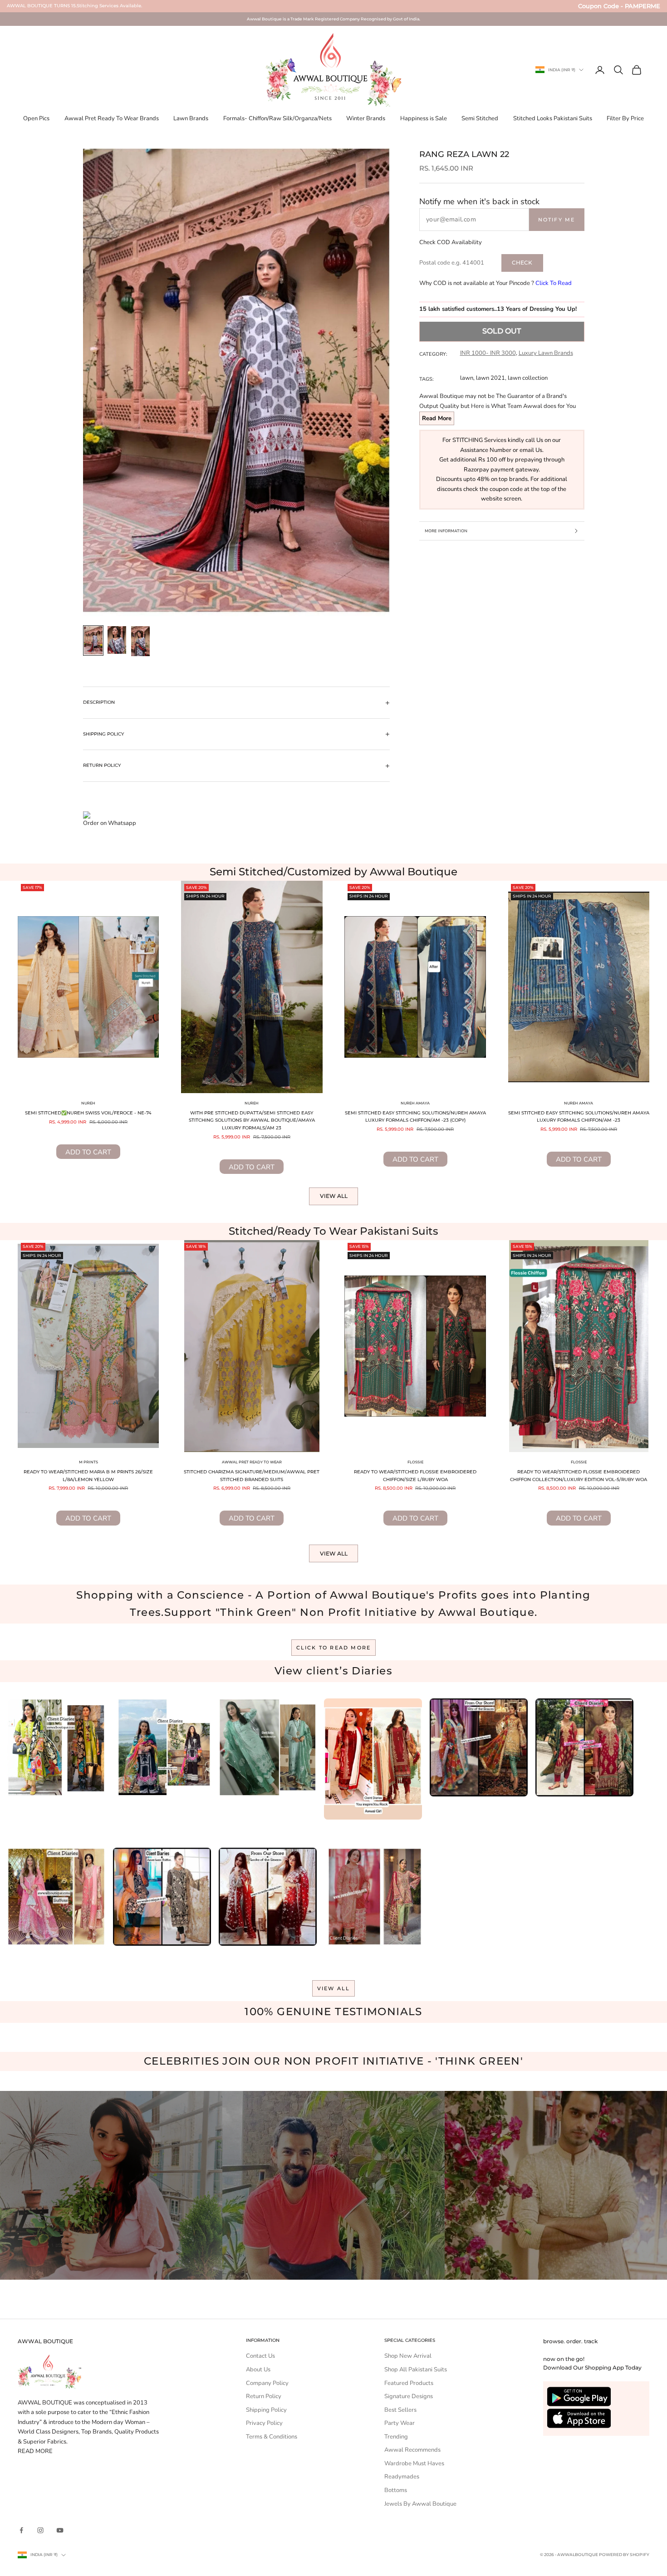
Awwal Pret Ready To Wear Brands (112, 118)
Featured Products (409, 2383)
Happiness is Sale (424, 118)
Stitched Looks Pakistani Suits (553, 118)
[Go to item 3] (141, 641)
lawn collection (528, 378)
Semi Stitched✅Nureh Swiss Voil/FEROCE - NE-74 (88, 1113)
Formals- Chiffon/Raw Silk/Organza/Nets (277, 118)
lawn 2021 (490, 378)
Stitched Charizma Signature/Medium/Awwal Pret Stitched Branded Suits (252, 1476)
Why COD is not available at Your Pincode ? (495, 283)
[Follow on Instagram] (40, 2530)
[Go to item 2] (117, 640)
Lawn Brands (191, 118)
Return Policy (264, 2396)
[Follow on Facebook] (21, 2530)
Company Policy (267, 2383)
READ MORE (35, 2451)
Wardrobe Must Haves (414, 2463)
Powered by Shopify (624, 2554)
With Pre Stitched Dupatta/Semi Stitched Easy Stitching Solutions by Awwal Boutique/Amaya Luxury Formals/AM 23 (252, 1120)
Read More (437, 418)
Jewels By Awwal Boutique (420, 2504)
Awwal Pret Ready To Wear (252, 1462)
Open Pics (36, 118)
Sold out (502, 331)
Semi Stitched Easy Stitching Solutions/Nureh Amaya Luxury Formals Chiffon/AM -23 (579, 1117)
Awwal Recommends (412, 2450)
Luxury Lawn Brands (546, 353)
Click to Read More (334, 1648)
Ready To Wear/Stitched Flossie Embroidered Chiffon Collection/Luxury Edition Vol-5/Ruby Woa (579, 1476)
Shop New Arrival (408, 2356)
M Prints (88, 1462)
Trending (396, 2437)
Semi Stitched (480, 118)
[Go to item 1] (93, 640)
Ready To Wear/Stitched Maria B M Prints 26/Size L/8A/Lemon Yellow (88, 1476)
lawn (467, 378)
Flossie (415, 1462)
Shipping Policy (266, 2410)
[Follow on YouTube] (60, 2530)
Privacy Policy (264, 2423)
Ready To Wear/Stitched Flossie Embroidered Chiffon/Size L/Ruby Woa (415, 1476)
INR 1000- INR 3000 (488, 353)
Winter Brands (366, 118)
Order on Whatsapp (110, 823)
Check (522, 263)
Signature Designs (409, 2396)
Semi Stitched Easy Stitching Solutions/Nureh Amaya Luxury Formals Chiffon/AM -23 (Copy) (415, 1117)
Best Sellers (400, 2410)
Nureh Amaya (415, 1103)
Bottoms (396, 2490)
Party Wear (400, 2423)
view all (334, 1988)
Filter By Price (625, 118)
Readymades (402, 2477)
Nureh (88, 1103)
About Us (258, 2370)
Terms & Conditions (272, 2437)
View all (334, 1196)
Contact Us (260, 2356)
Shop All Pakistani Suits (416, 2370)
